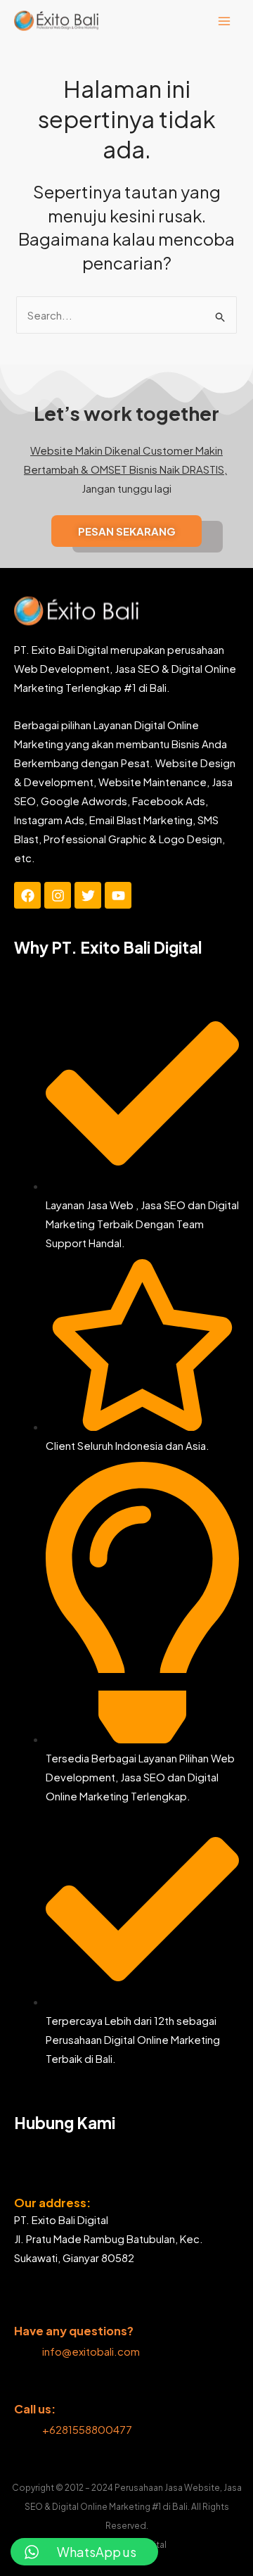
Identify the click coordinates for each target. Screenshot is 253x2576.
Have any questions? (74, 2331)
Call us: (35, 2409)
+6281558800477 (88, 2429)
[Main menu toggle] (225, 21)
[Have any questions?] (24, 2309)
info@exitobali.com (91, 2351)
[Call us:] (24, 2387)
